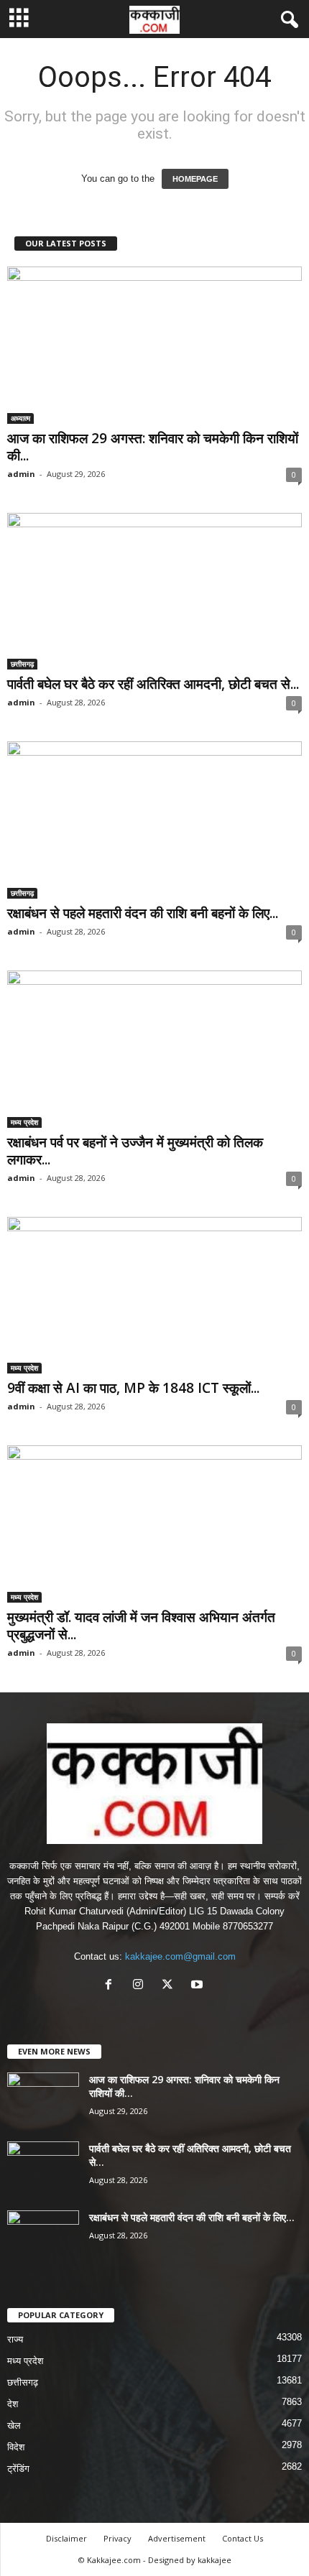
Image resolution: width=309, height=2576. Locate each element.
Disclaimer (66, 2538)
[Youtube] (199, 1986)
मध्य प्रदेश (24, 1122)
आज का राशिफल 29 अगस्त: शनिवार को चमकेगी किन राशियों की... (153, 447)
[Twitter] (171, 1986)
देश (13, 2404)
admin (21, 474)
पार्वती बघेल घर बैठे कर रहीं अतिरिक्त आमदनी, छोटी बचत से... (153, 684)
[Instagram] (141, 1986)
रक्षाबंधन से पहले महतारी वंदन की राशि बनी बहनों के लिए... (143, 913)
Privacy (117, 2538)
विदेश (16, 2447)
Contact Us (243, 2538)
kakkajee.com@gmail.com (180, 1956)
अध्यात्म (20, 418)
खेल (14, 2426)
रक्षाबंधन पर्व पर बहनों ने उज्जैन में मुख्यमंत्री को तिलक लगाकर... (135, 1151)
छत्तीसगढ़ (22, 664)
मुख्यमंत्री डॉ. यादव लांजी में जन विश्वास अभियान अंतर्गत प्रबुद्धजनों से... (141, 1626)
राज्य (15, 2339)
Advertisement (177, 2538)
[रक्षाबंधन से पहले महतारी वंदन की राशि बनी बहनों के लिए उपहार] (154, 820)
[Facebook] (112, 1986)
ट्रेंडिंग (18, 2469)
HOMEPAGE (195, 179)
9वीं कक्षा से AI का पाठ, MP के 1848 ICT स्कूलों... (133, 1388)
